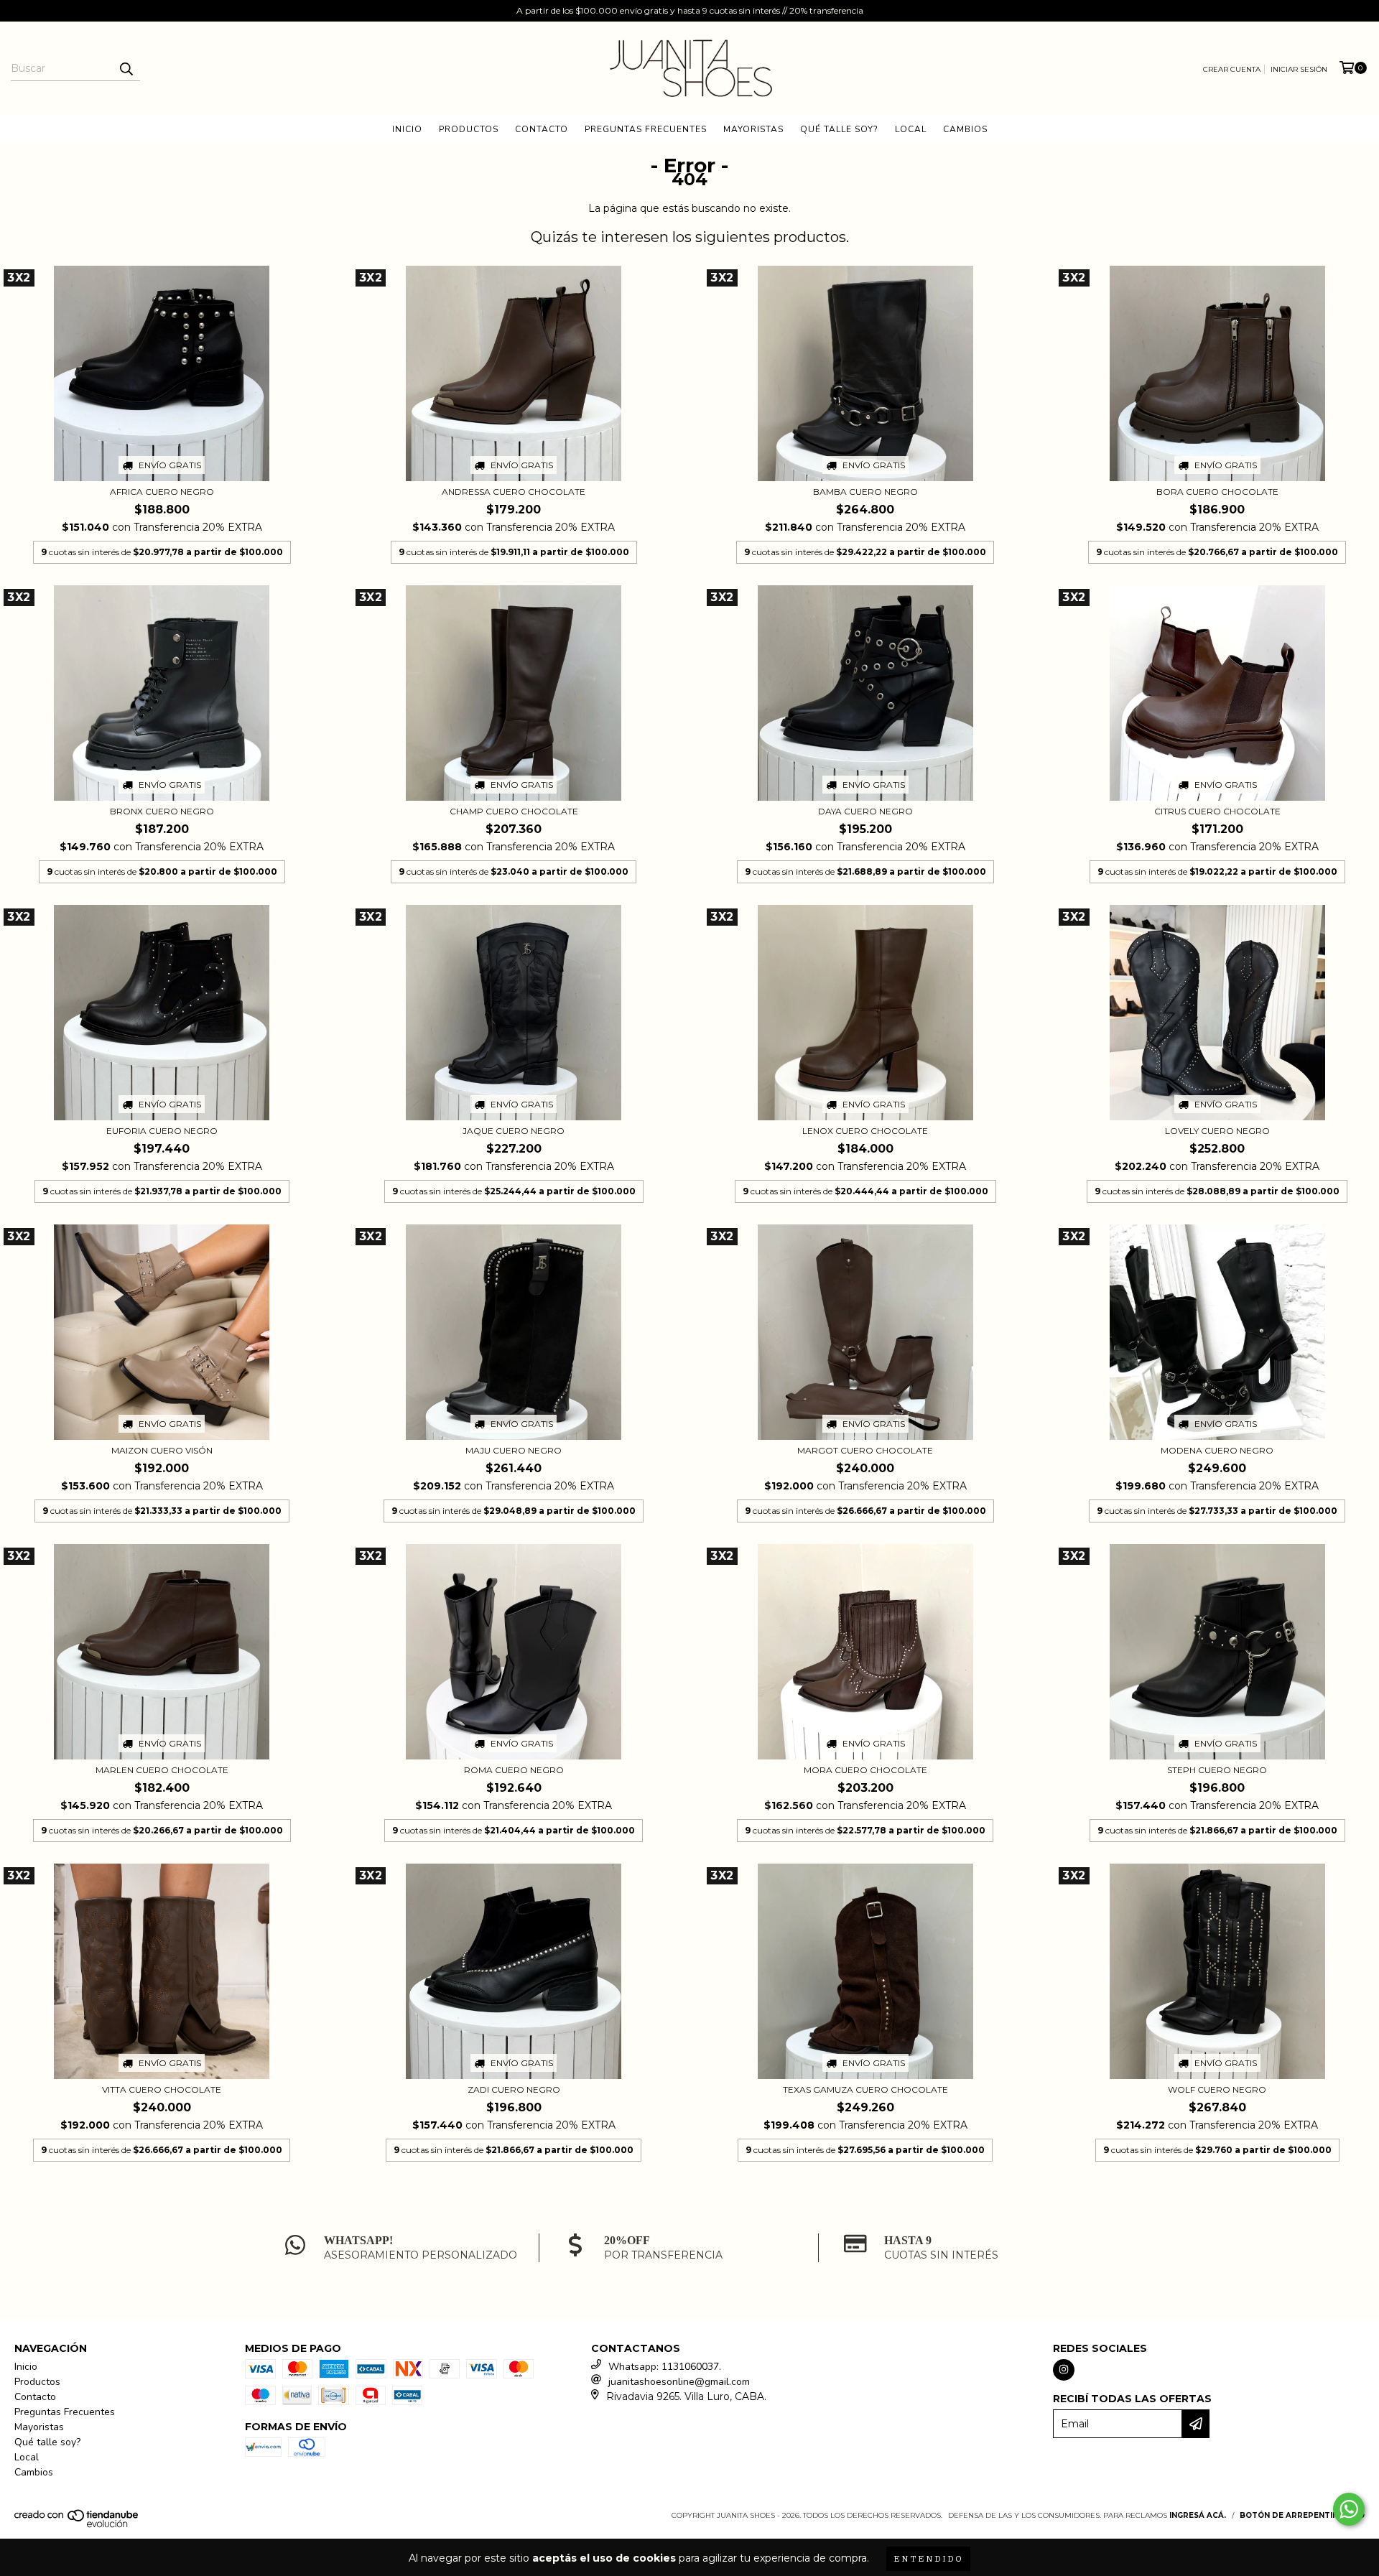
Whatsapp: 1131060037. (665, 2367)
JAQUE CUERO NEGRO (514, 1131)
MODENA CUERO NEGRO (1217, 1450)
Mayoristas (753, 129)
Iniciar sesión (1299, 69)
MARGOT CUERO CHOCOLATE (865, 1450)
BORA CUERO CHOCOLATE (1217, 492)
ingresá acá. (1198, 2515)
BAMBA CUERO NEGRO (865, 492)
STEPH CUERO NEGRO (1217, 1770)
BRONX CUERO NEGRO (162, 811)
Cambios (965, 129)
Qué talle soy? (839, 129)
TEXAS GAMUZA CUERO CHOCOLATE (865, 2089)
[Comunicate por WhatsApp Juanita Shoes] (1349, 2509)
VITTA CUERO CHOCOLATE (162, 2089)
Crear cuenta (1232, 69)
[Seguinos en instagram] (1064, 2370)
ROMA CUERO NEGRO (514, 1770)
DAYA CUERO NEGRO (865, 811)
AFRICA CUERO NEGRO (162, 492)
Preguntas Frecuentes (646, 129)
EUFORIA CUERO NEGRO (162, 1131)
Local (911, 129)
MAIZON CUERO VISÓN (162, 1450)
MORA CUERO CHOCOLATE (865, 1770)
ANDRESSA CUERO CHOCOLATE (514, 492)
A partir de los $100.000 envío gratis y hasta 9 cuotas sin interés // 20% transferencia (690, 10)
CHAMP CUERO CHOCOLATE (514, 811)
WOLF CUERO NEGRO (1217, 2089)
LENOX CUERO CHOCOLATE (865, 1131)
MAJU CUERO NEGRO (514, 1450)
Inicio (407, 129)
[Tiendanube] (77, 2525)
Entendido (928, 2558)
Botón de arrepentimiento (1302, 2515)
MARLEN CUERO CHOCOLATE (162, 1770)
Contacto (542, 129)
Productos (469, 129)
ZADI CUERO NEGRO (514, 2089)
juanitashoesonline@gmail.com (679, 2382)
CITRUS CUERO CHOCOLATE (1217, 811)
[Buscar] (126, 68)
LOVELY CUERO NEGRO (1217, 1131)
